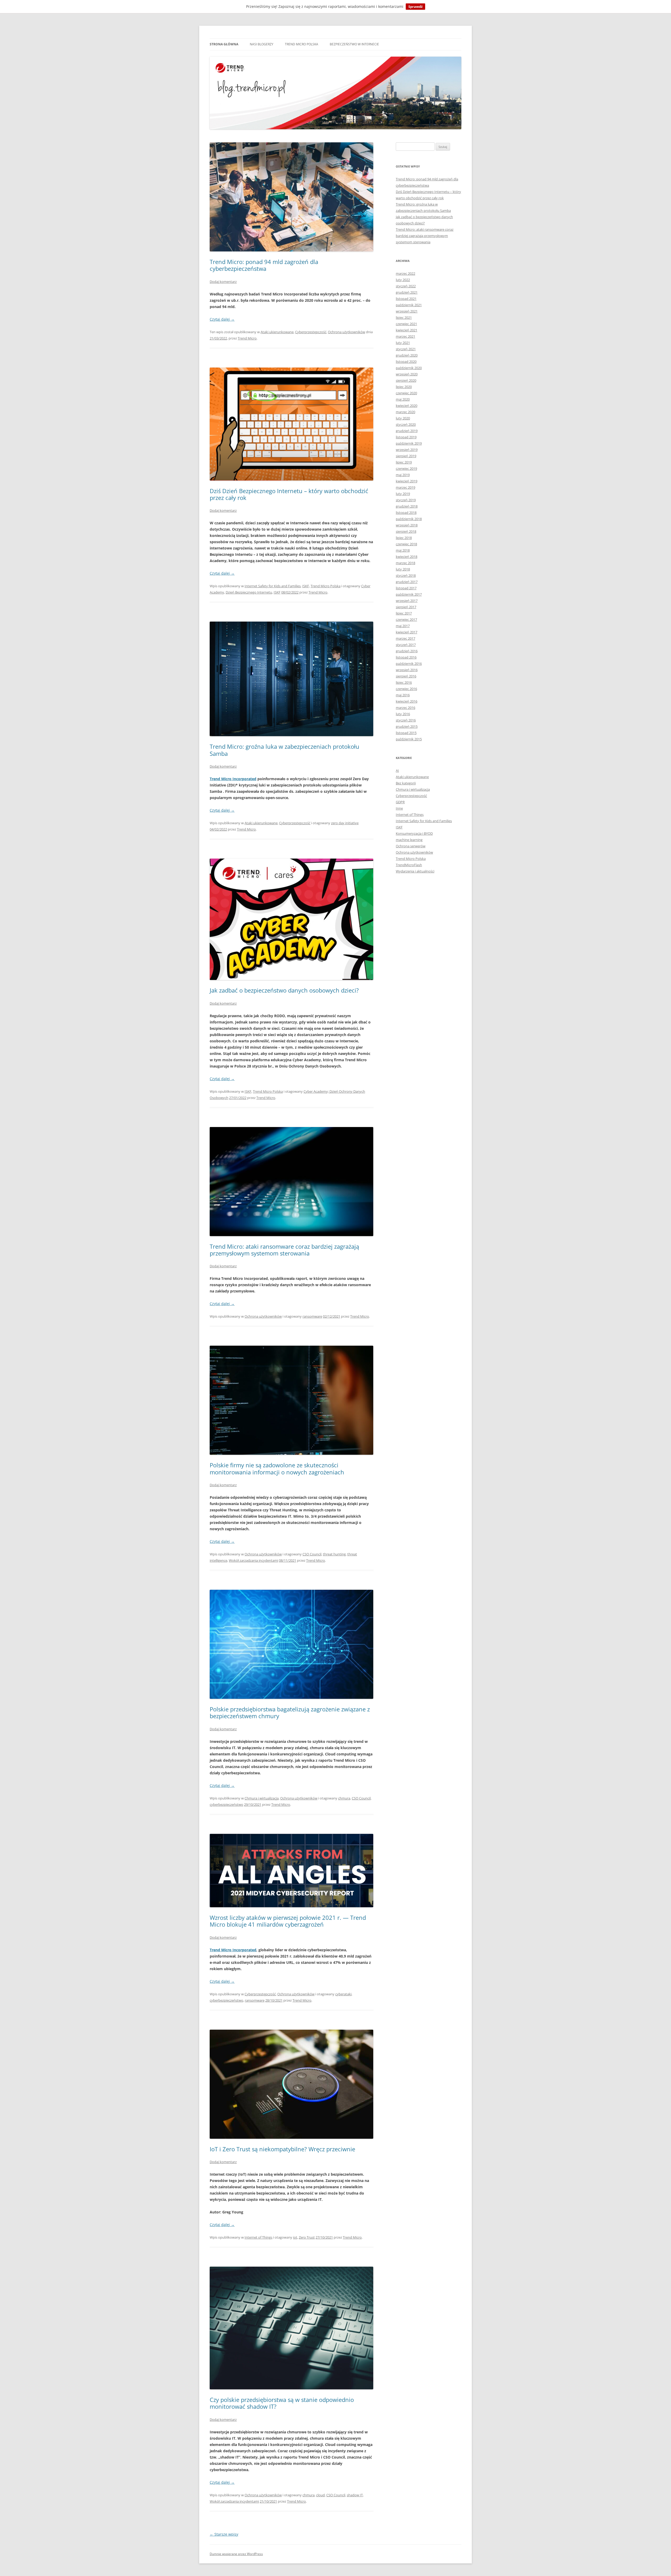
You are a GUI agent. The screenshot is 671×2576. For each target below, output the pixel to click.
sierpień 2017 (406, 607)
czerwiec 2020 (406, 393)
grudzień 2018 (407, 506)
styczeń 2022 (406, 286)
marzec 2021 (405, 336)
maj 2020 (403, 399)
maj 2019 (403, 475)
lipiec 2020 (404, 387)
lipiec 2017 (404, 613)
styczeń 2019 (406, 500)
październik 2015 (409, 739)
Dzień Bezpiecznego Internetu (249, 592)
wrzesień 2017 (407, 601)
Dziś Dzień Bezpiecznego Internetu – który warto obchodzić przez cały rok (289, 494)
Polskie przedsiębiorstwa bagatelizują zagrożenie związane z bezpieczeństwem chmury (290, 1712)
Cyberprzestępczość (311, 332)
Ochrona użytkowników (347, 332)
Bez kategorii (406, 783)
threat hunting (334, 1554)
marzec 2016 (405, 708)
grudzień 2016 (407, 651)
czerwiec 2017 (406, 619)
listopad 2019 (406, 437)
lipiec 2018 (404, 538)
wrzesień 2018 (407, 525)
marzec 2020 (405, 412)
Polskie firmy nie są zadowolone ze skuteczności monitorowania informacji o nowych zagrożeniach (277, 1468)
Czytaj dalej (222, 319)
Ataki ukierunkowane (277, 332)
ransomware (312, 1316)
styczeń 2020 (406, 424)
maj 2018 (403, 550)
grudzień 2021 (407, 292)
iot (295, 2237)
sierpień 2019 (406, 456)
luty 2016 (403, 714)
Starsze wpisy (224, 2534)
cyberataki (343, 1994)
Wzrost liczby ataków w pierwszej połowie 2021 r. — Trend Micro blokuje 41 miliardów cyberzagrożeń (288, 1921)
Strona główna (224, 44)
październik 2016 (409, 664)
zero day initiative (345, 823)
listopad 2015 (406, 733)
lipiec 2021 (404, 317)
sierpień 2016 (406, 676)
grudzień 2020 (407, 355)
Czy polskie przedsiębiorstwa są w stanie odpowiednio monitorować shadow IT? (282, 2403)
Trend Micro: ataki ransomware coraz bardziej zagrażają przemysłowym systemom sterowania (284, 1250)
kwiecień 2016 (407, 701)
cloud (320, 2495)
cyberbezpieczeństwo (226, 1804)
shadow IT (355, 2495)
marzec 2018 (405, 563)
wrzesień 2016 (407, 670)
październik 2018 (409, 519)
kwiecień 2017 (407, 632)
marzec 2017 (405, 638)
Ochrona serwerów (411, 846)
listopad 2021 (406, 299)
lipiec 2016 (404, 682)
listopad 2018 (406, 513)
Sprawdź (415, 7)
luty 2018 (403, 569)
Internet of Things (258, 2237)
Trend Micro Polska (302, 44)
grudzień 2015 (407, 726)
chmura (344, 1798)
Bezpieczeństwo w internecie (354, 44)
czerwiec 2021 (406, 324)
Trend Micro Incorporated (233, 779)
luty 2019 (403, 494)
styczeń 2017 (406, 645)
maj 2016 (403, 695)
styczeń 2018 (406, 575)
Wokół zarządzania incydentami (253, 1560)
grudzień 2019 (407, 431)
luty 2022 (403, 280)
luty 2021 (403, 343)
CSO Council (312, 1554)
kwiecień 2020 (407, 406)
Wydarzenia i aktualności (415, 871)
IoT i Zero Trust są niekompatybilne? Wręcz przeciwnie (282, 2149)
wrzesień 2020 (407, 374)
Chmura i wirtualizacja (262, 1798)
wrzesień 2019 (407, 450)
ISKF (306, 586)
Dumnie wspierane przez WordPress (236, 2554)
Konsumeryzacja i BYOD (414, 833)
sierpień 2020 (406, 380)
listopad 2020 (406, 362)
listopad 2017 (406, 588)
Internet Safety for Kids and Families (273, 586)
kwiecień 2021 (407, 330)
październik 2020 (409, 368)
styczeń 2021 (406, 349)
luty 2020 (403, 418)
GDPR (400, 802)
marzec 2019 (405, 487)
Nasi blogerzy (262, 44)
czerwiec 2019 (406, 468)
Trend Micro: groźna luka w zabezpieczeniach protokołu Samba (285, 750)
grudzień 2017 (407, 582)
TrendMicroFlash (409, 865)
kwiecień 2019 (407, 481)
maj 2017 (403, 626)
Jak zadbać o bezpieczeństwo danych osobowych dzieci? (284, 990)
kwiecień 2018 (407, 557)
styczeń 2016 (406, 720)
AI (397, 770)
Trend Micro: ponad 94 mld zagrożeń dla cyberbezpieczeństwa (264, 265)
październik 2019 (409, 443)
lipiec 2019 (404, 462)
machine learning (409, 840)
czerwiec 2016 (406, 689)
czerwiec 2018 (406, 544)
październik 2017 (409, 594)
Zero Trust (307, 2237)
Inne (399, 808)
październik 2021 (409, 305)
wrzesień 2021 (407, 311)
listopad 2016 (406, 657)
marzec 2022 (405, 273)
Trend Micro (247, 338)
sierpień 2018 (406, 531)
